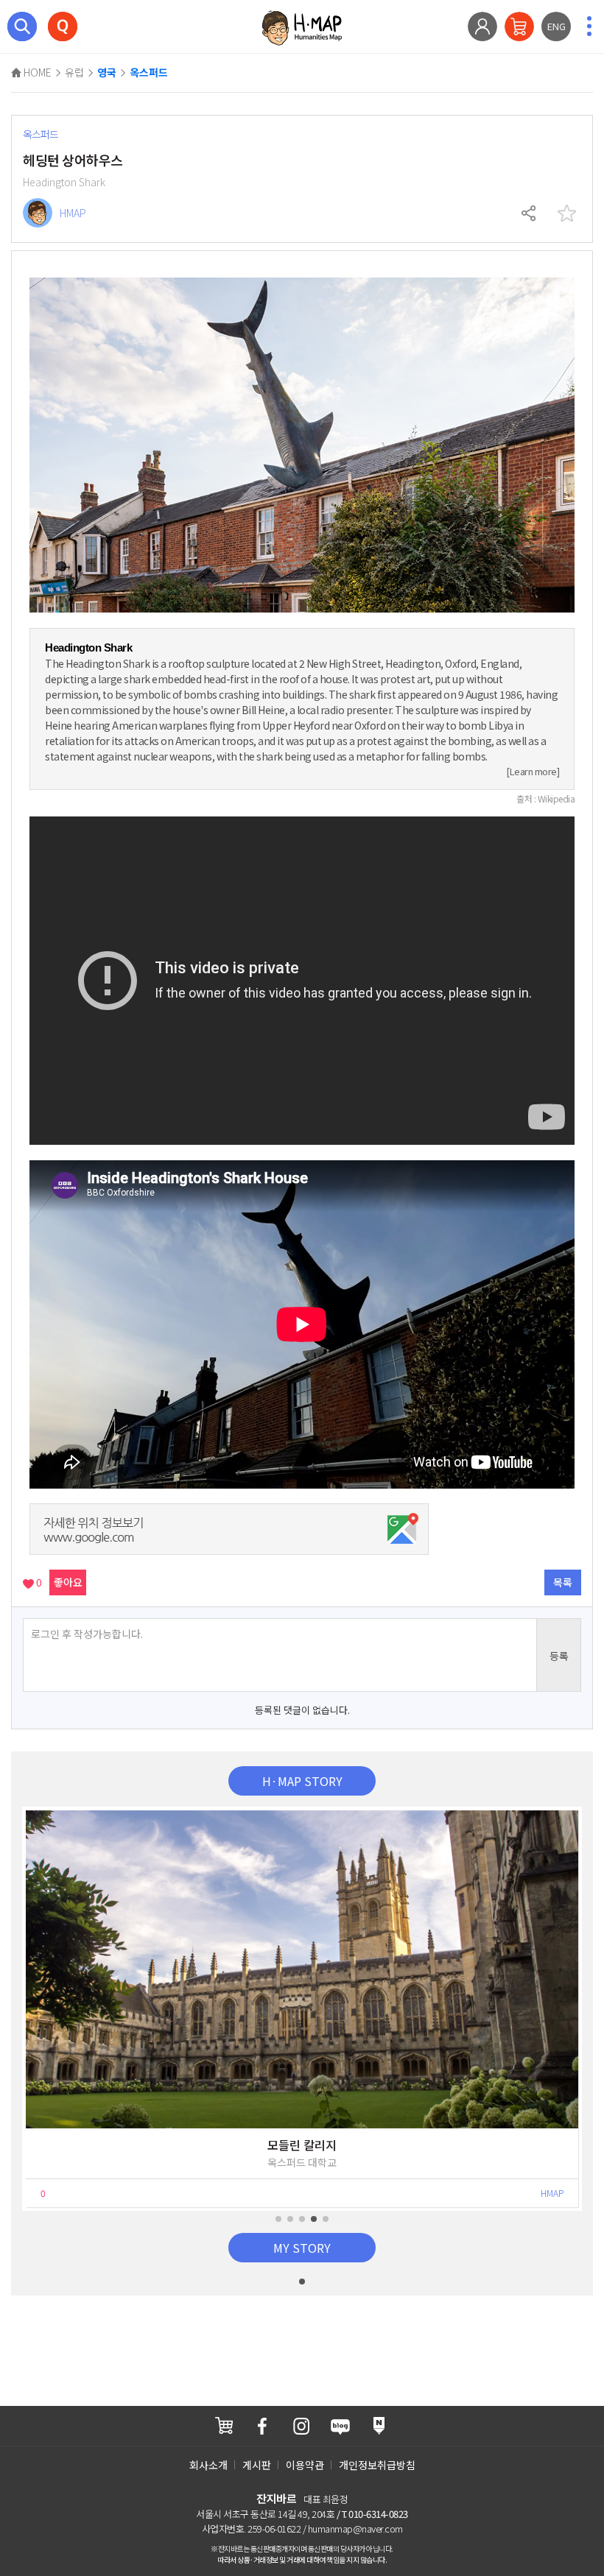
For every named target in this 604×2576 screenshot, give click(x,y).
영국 (107, 73)
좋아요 (68, 1582)
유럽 (74, 72)
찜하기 (566, 214)
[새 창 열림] (224, 2425)
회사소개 (208, 2465)
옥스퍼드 (149, 73)
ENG (556, 26)
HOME (36, 72)
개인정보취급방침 (377, 2465)
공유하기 (530, 214)
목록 (563, 1582)
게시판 (257, 2465)
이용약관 (305, 2465)
